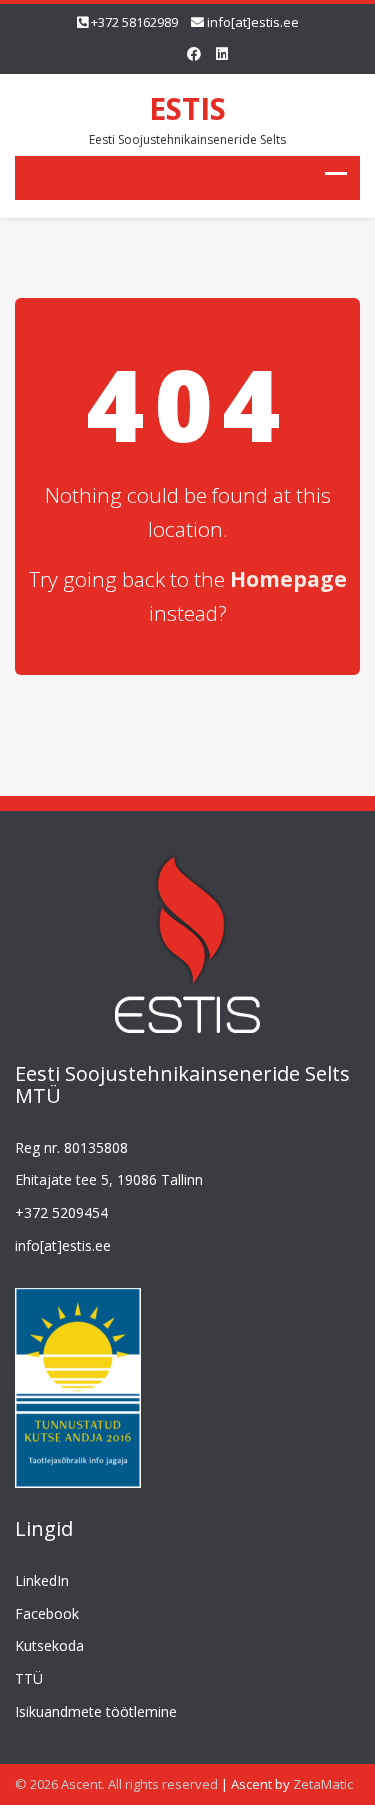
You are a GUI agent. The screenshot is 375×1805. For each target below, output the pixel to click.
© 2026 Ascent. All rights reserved (116, 1784)
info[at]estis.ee (253, 22)
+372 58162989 (134, 22)
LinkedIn (42, 1580)
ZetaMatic (323, 1784)
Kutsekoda (49, 1645)
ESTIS (187, 108)
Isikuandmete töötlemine (96, 1711)
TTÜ (29, 1678)
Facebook (47, 1613)
